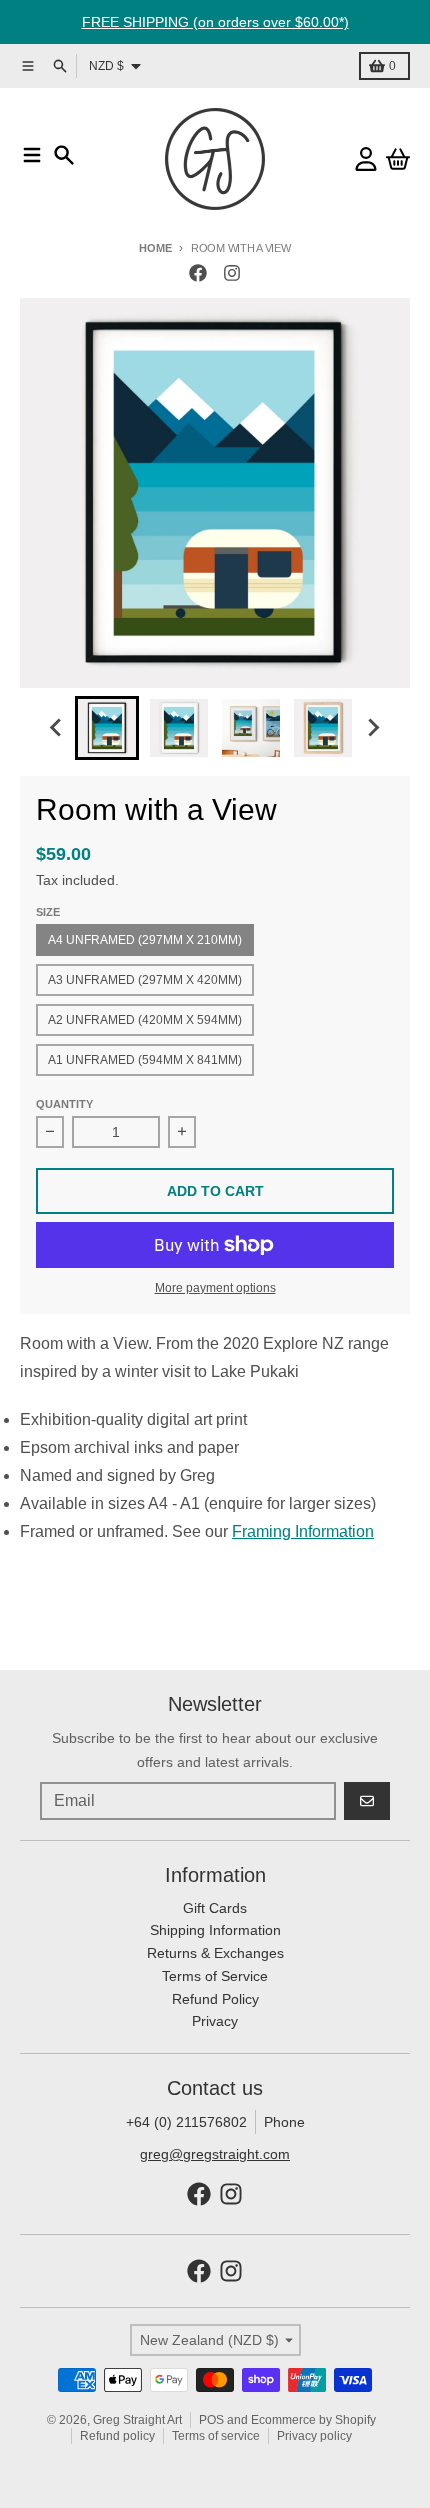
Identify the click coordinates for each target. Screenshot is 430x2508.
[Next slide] (373, 728)
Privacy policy (314, 2436)
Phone (284, 2122)
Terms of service (216, 2436)
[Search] (64, 155)
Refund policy (117, 2436)
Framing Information (303, 1531)
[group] (107, 728)
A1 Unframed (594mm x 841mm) (145, 1060)
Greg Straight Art (137, 2420)
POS (211, 2420)
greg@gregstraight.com (215, 2154)
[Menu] (32, 155)
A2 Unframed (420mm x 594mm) (145, 1020)
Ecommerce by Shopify (313, 2420)
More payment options (215, 1288)
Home (155, 248)
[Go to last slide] (57, 728)
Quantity (64, 1104)
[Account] (366, 159)
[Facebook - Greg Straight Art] (198, 273)
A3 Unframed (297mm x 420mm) (145, 980)
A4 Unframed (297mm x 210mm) (145, 940)
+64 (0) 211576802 (186, 2122)
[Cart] (398, 159)
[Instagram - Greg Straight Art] (232, 273)
